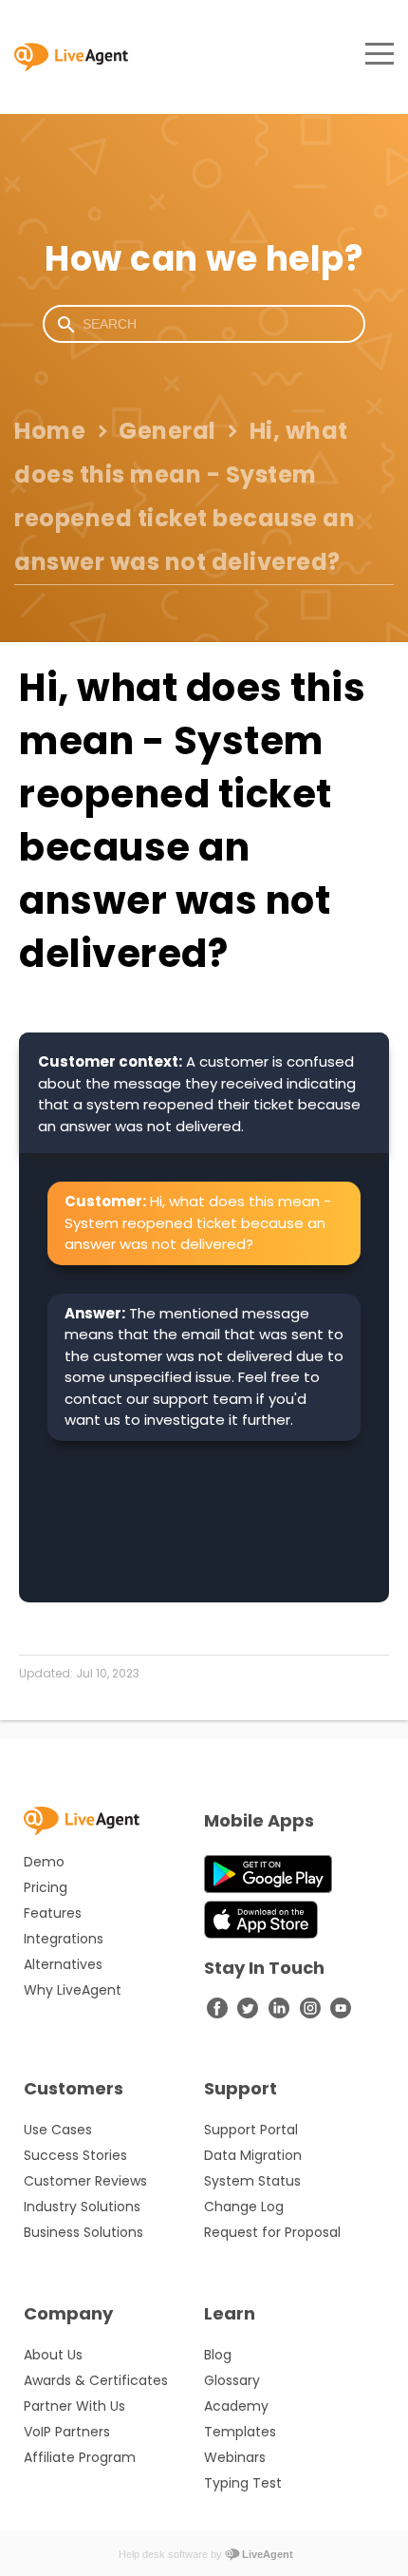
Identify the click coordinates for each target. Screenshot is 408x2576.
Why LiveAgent (73, 1990)
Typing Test (243, 2483)
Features (53, 1913)
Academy (236, 2406)
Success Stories (75, 2155)
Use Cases (58, 2130)
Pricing (46, 1887)
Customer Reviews (85, 2181)
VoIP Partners (67, 2432)
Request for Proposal (272, 2232)
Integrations (64, 1939)
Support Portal (251, 2130)
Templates (240, 2432)
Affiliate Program (80, 2457)
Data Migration (253, 2155)
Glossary (232, 2380)
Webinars (235, 2457)
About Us (53, 2355)
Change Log (244, 2207)
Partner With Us (74, 2406)
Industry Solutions (82, 2207)
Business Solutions (83, 2232)
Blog (218, 2355)
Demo (44, 1862)
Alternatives (63, 1964)
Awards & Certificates (96, 2380)
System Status (252, 2181)
